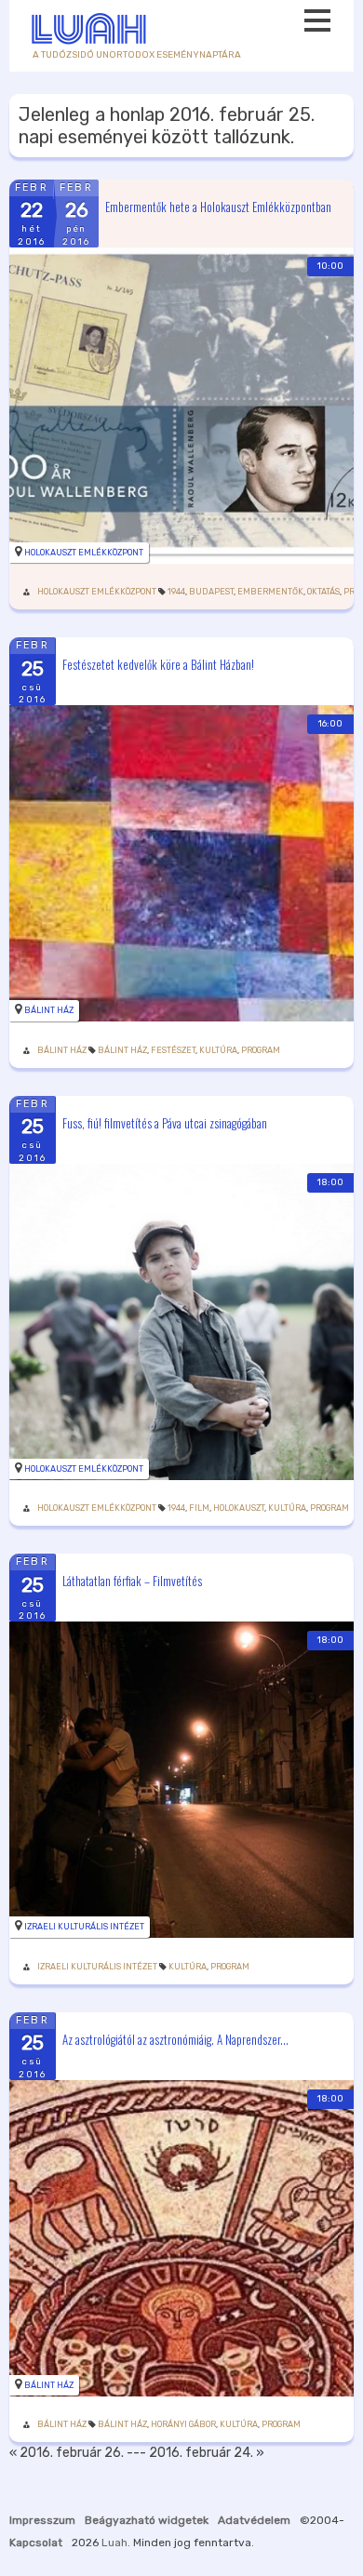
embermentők (270, 592)
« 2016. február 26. (67, 2453)
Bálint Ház (49, 1010)
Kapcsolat (36, 2543)
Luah (114, 2543)
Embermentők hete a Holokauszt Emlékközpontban (218, 206)
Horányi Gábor (183, 2424)
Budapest (211, 592)
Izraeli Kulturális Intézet (84, 1927)
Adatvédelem (254, 2520)
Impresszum (42, 2520)
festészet (173, 1050)
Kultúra (218, 1050)
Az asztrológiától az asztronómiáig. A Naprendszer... (175, 2038)
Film (199, 1508)
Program (261, 1050)
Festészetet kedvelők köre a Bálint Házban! (158, 664)
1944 (176, 592)
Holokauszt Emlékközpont (84, 553)
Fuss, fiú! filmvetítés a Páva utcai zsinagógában (165, 1122)
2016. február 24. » (207, 2453)
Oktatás (323, 592)
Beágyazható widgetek (147, 2520)
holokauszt (239, 1508)
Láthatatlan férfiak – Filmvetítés (132, 1581)
